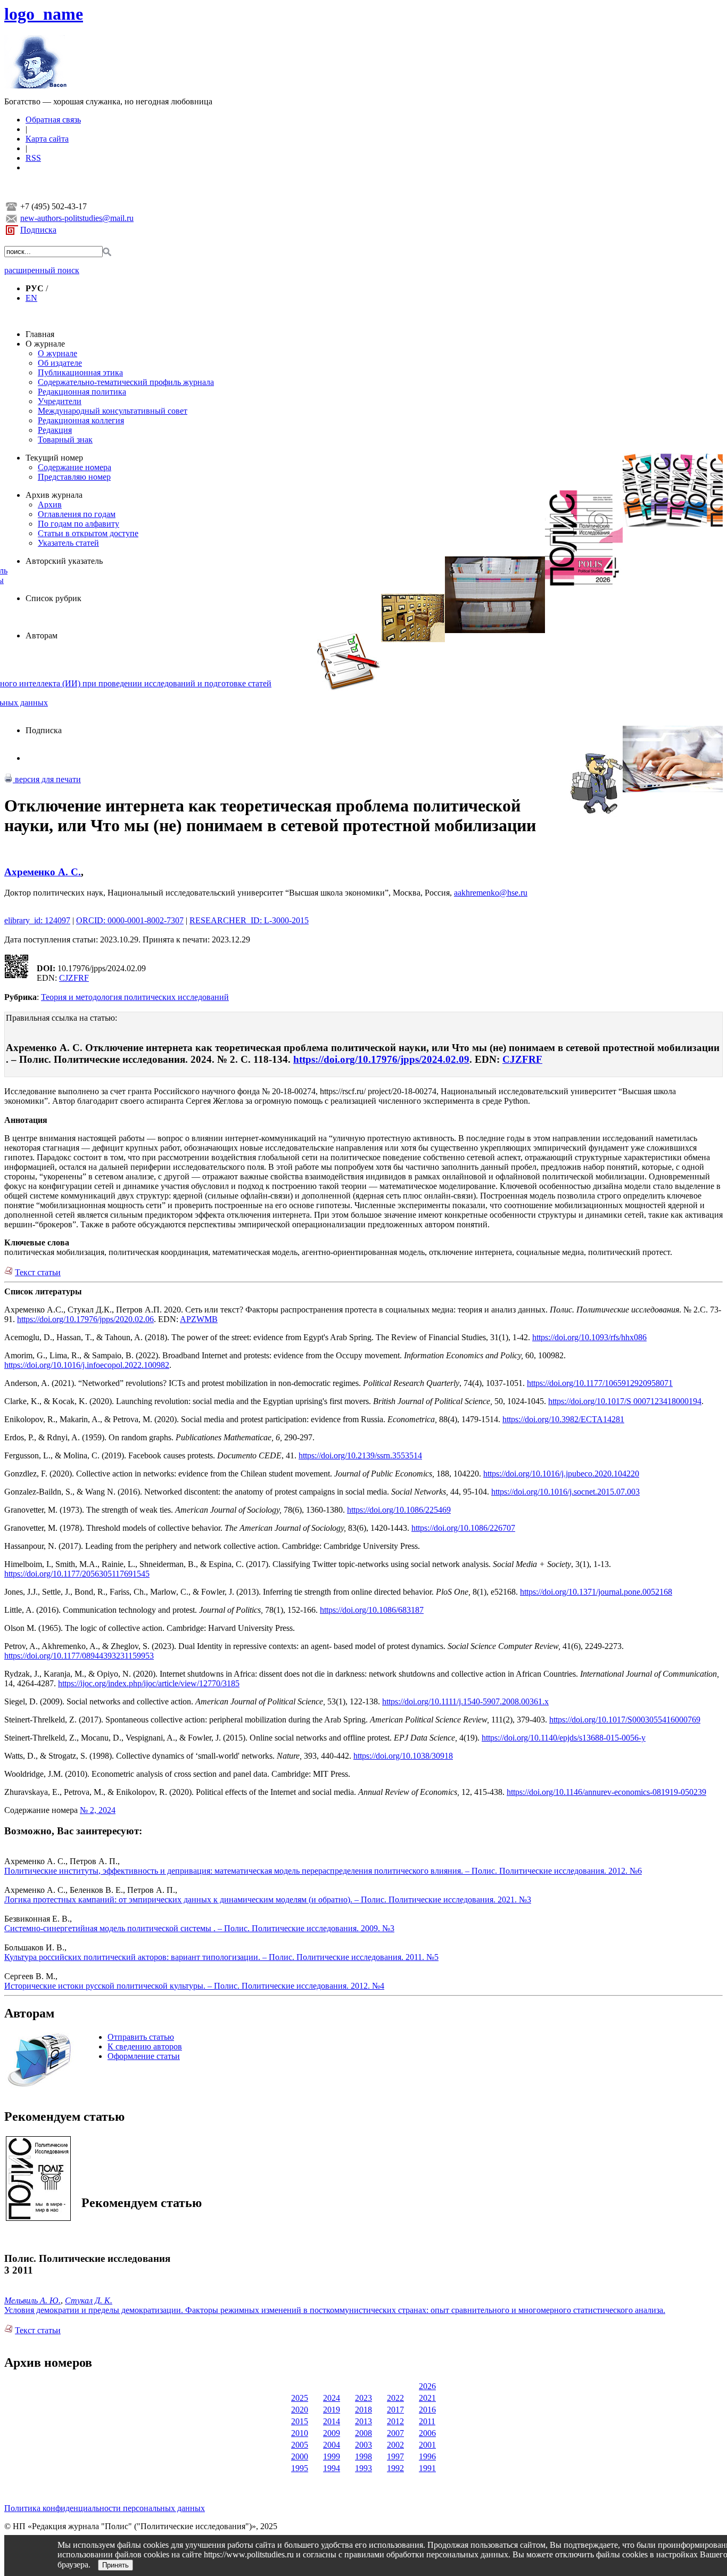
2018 (363, 2410)
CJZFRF (74, 978)
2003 (363, 2445)
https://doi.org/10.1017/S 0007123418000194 (625, 1401)
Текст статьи (38, 1272)
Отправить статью (141, 2037)
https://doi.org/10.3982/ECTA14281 (563, 1419)
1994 (332, 2468)
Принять (115, 2565)
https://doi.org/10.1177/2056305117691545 (77, 1574)
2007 (395, 2433)
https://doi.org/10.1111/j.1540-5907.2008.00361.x (465, 1701)
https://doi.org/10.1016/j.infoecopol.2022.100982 (87, 1365)
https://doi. (22, 1656)
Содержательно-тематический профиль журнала (126, 382)
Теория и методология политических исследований (135, 997)
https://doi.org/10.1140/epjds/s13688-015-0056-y (564, 1738)
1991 (427, 2468)
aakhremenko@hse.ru (491, 893)
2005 (300, 2445)
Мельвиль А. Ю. (32, 2300)
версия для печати (47, 779)
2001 (427, 2445)
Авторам (42, 635)
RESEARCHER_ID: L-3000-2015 (249, 920)
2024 (332, 2398)
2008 (363, 2433)
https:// (331, 1610)
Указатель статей (68, 543)
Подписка (38, 230)
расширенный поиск (42, 270)
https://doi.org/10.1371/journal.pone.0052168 (596, 1592)
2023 (363, 2398)
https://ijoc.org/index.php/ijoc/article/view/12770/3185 (149, 1683)
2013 (363, 2421)
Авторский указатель (64, 561)
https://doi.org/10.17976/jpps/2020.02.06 (85, 1319)
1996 (427, 2456)
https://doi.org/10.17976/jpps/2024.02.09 (381, 1059)
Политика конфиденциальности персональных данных (105, 2508)
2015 (300, 2421)
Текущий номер (54, 458)
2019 (332, 2410)
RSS (33, 158)
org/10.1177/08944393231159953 (97, 1656)
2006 (427, 2433)
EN (31, 298)
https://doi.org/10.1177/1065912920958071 (600, 1383)
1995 (300, 2468)
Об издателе (60, 363)
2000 (300, 2456)
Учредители (60, 401)
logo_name (44, 14)
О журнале (45, 344)
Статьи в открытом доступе (88, 533)
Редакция (55, 430)
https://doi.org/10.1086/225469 (399, 1510)
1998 (363, 2456)
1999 (332, 2456)
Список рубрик (53, 598)
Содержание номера (75, 467)
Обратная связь (53, 120)
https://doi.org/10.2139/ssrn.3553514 (360, 1455)
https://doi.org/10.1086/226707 (463, 1528)
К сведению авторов (145, 2046)
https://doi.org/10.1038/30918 (403, 1756)
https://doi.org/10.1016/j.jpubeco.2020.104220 (561, 1474)
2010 (300, 2433)
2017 (395, 2410)
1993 (363, 2468)
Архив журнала (54, 495)
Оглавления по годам (77, 514)
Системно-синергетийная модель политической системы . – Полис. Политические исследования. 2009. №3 (199, 1928)
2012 (395, 2421)
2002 (395, 2445)
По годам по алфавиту (79, 524)
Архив (50, 504)
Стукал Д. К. (89, 2300)
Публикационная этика (80, 372)
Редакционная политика (82, 392)
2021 (427, 2398)
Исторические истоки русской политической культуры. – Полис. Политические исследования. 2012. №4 (194, 1986)
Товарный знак (65, 440)
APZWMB (199, 1319)
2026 (427, 2386)
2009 (332, 2433)
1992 (395, 2468)
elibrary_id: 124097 (37, 920)
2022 (395, 2398)
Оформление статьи (144, 2056)
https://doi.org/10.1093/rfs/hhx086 (589, 1337)
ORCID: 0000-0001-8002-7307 (130, 920)
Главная (40, 334)
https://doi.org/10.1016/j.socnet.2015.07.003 (565, 1492)
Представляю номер (74, 477)
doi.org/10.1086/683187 (383, 1610)
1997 (395, 2456)
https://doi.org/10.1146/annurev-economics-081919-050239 (606, 1792)
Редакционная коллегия (81, 420)
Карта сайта (47, 139)
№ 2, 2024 (98, 1810)
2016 (427, 2410)
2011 (427, 2421)
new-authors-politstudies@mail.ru (77, 218)
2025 (300, 2398)
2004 (332, 2445)
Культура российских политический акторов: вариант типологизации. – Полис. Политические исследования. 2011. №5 (221, 1957)
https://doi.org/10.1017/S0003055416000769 (625, 1720)
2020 (300, 2410)
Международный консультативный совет (113, 411)
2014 (332, 2421)
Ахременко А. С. (43, 872)
